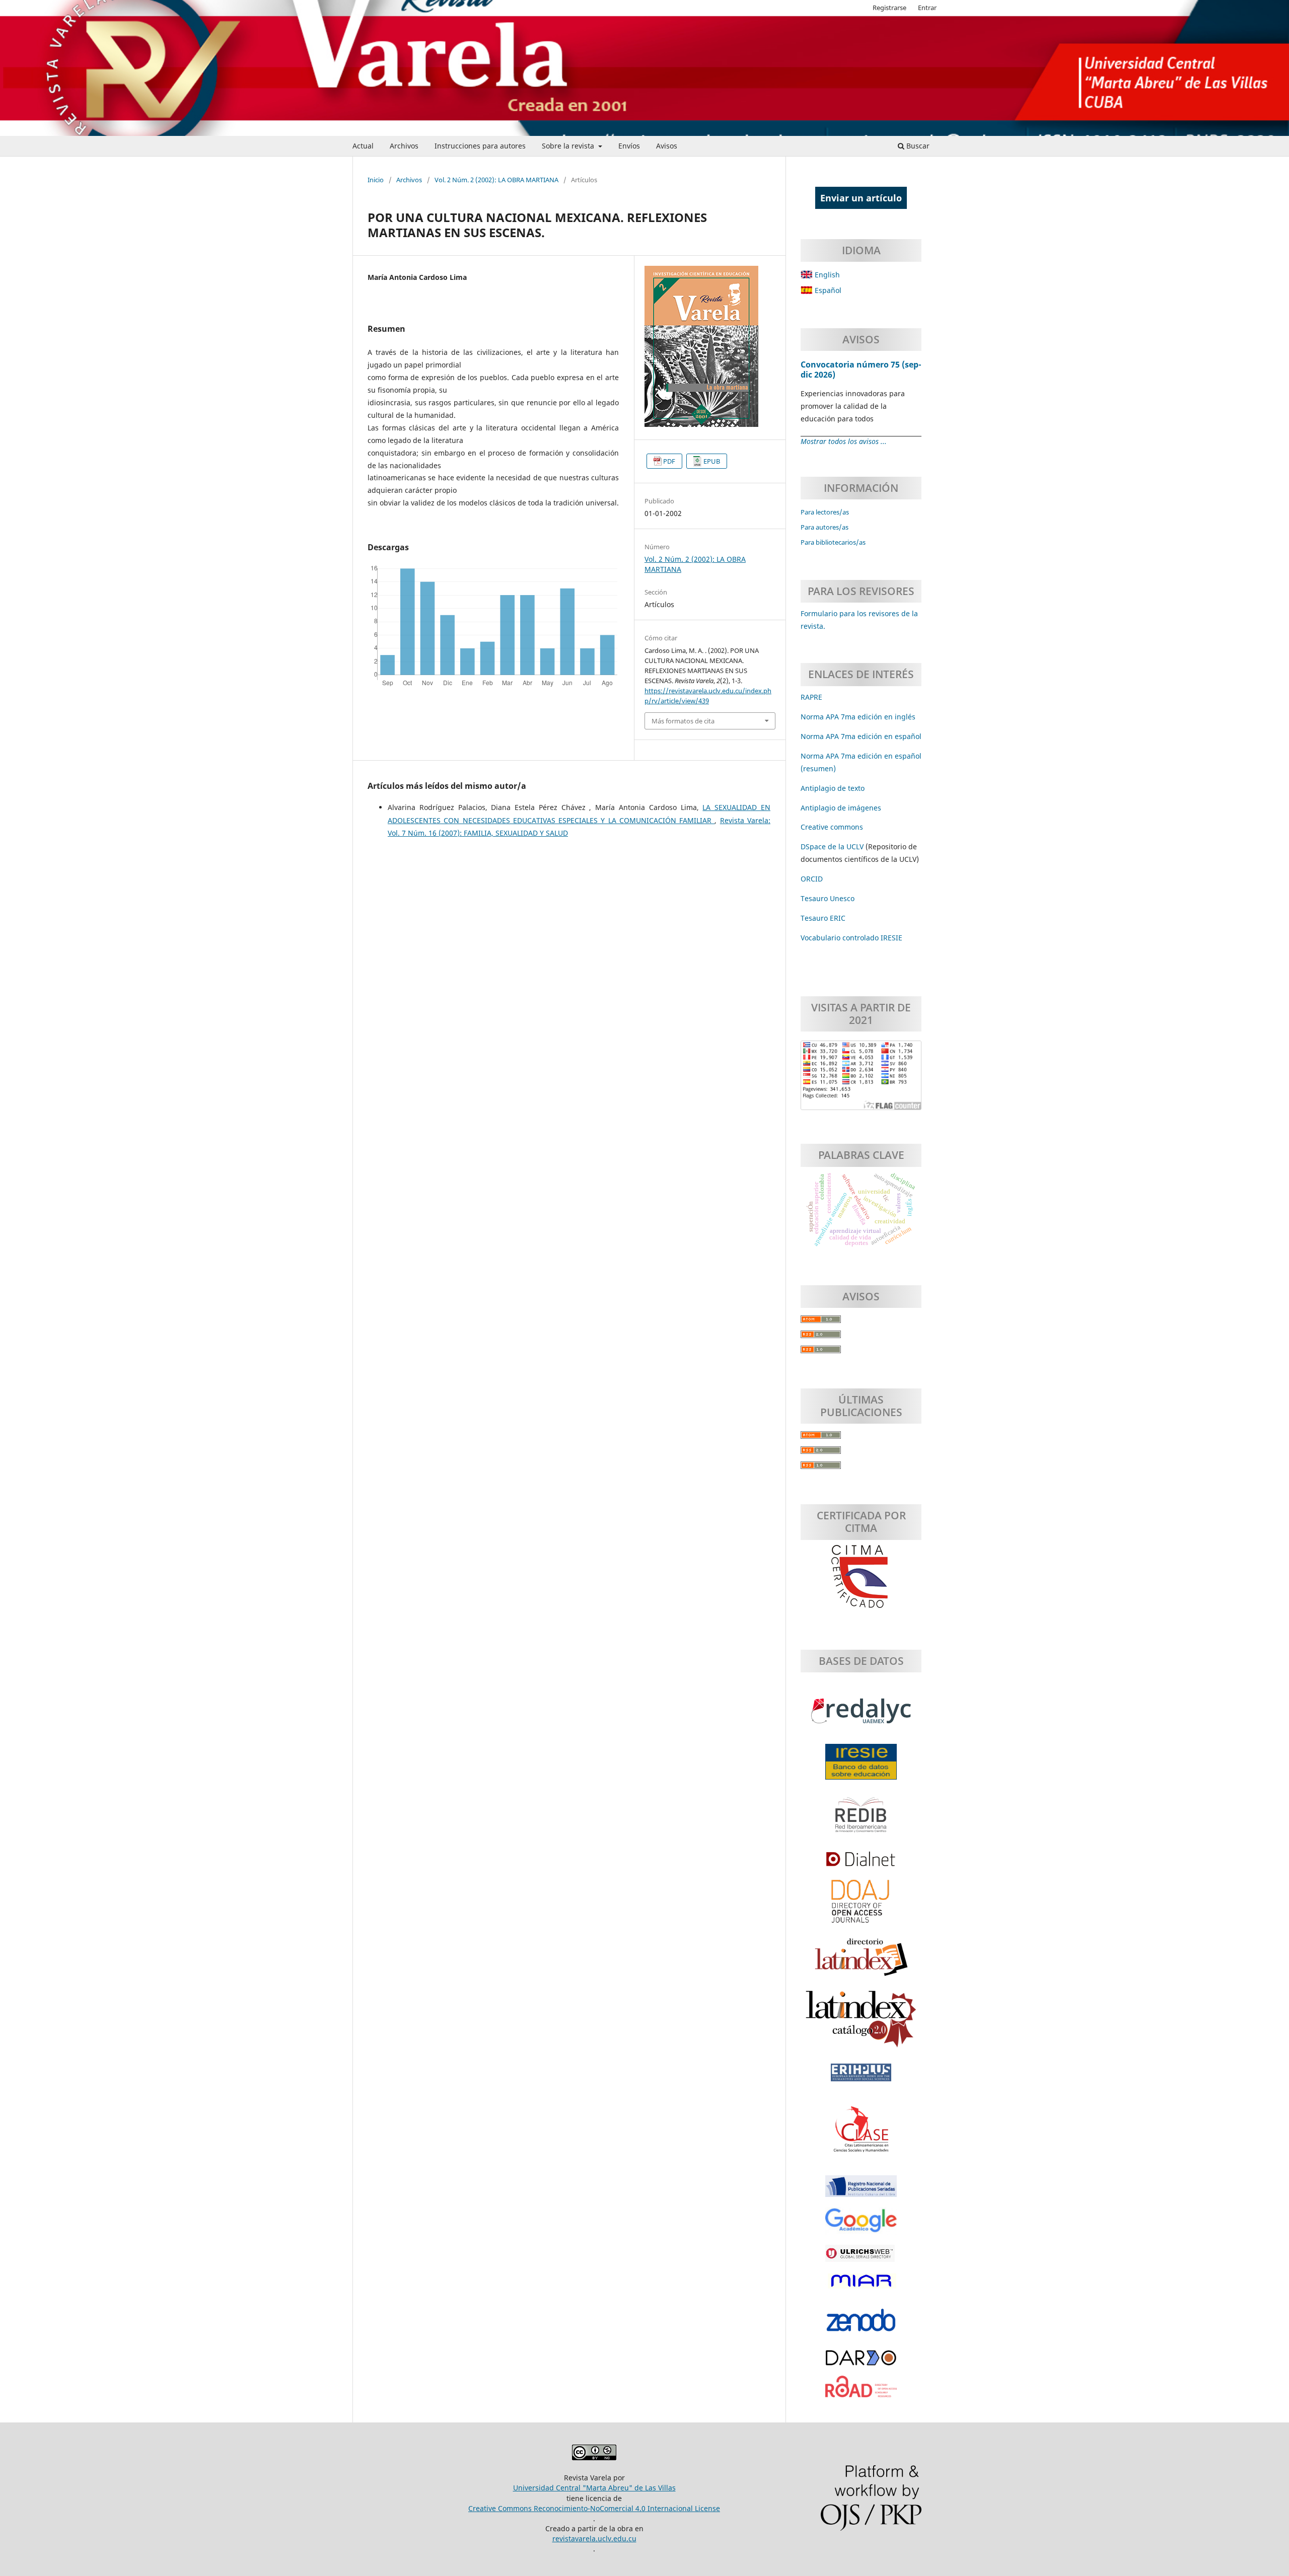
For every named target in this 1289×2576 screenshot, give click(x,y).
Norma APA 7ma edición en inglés (858, 717)
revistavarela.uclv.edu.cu (594, 2538)
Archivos (404, 146)
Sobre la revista (569, 146)
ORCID (812, 879)
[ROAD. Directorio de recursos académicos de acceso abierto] (861, 2392)
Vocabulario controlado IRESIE (851, 938)
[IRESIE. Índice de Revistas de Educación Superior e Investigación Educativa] (861, 1767)
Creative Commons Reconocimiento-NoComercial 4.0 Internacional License (594, 2508)
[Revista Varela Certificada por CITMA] (861, 1577)
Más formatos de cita (683, 721)
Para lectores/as (825, 512)
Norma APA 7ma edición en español (861, 736)
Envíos (629, 146)
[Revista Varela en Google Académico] (861, 2226)
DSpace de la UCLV (833, 847)
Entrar (927, 8)
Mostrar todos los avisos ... (844, 441)
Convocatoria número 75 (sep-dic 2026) (861, 370)
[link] (823, 918)
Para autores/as (825, 527)
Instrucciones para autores (480, 146)
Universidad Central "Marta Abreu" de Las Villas (594, 2488)
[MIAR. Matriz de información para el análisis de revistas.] (861, 2286)
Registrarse (889, 8)
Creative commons (832, 827)
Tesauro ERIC (823, 918)
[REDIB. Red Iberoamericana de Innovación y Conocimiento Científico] (861, 1820)
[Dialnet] (861, 1864)
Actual (363, 146)
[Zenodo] (861, 2325)
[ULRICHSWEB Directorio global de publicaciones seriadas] (861, 2258)
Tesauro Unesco (828, 898)
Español (827, 290)
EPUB (712, 461)
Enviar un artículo (861, 198)
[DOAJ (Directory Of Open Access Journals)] (861, 1906)
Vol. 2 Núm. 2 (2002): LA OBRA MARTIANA (496, 180)
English (826, 275)
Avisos (667, 146)
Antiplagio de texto (833, 788)
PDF (669, 461)
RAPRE (811, 697)
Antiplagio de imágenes (841, 808)
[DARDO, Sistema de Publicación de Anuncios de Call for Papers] (861, 2363)
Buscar (917, 146)
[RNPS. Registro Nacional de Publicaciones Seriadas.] (861, 2191)
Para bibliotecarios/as (833, 542)
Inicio (376, 180)
